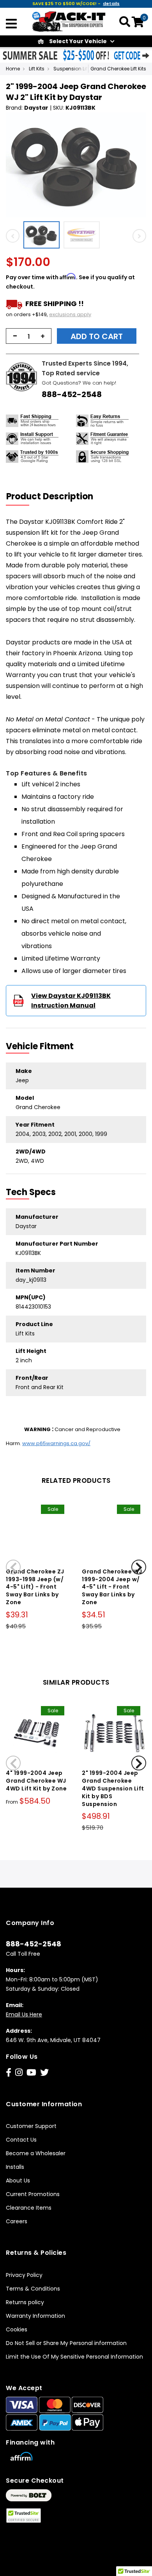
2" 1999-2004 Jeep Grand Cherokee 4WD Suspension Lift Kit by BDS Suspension (113, 1788)
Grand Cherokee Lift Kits (118, 69)
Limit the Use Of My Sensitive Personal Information (74, 2357)
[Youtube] (31, 2073)
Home (13, 69)
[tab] (55, 497)
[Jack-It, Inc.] (69, 21)
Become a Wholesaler (36, 2153)
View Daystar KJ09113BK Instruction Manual (71, 1001)
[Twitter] (44, 2073)
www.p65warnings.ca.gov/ (56, 1443)
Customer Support (31, 2126)
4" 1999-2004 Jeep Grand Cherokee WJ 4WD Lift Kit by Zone (36, 1781)
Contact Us (21, 2140)
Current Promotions (33, 2194)
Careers (17, 2221)
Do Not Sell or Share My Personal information (66, 2343)
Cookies (17, 2329)
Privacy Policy (24, 2275)
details (111, 3)
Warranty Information (35, 2316)
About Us (18, 2180)
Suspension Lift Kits (76, 69)
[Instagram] (19, 2073)
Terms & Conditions (33, 2289)
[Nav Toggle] (11, 24)
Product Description (50, 496)
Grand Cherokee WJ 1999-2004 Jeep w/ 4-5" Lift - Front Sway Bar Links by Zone (112, 1587)
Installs (15, 2167)
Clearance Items (29, 2208)
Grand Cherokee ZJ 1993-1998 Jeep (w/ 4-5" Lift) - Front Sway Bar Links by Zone (35, 1587)
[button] (43, 235)
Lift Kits (37, 69)
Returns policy (25, 2302)
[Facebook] (9, 2073)
